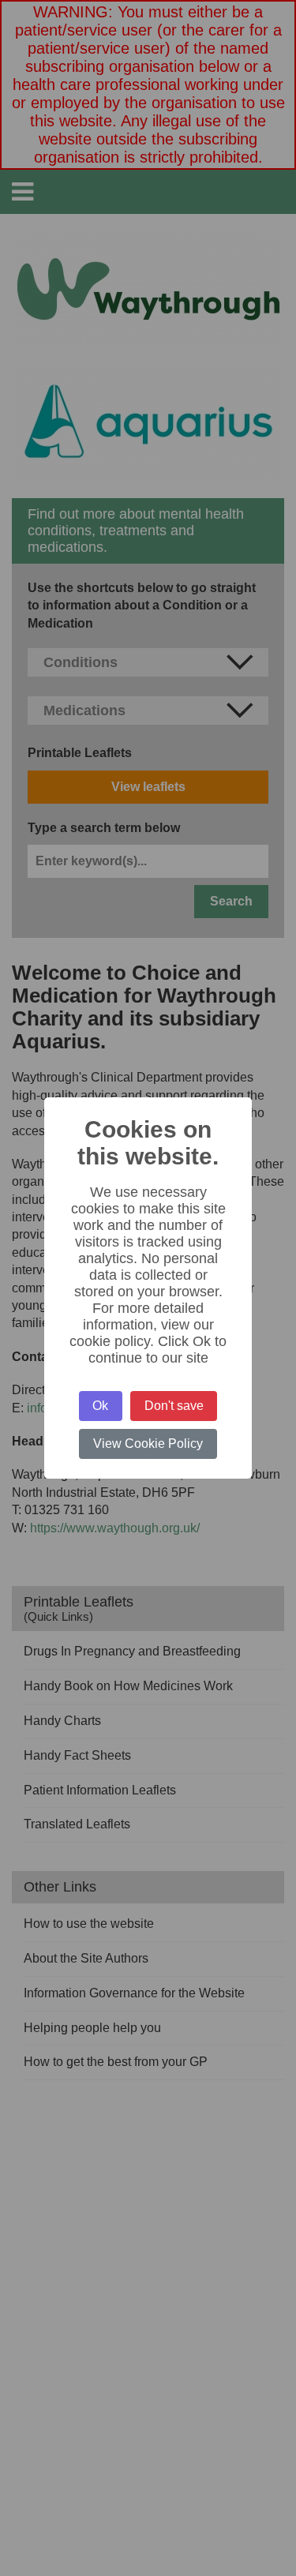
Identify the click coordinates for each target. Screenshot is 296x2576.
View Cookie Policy (148, 1444)
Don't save (174, 1406)
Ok (100, 1406)
